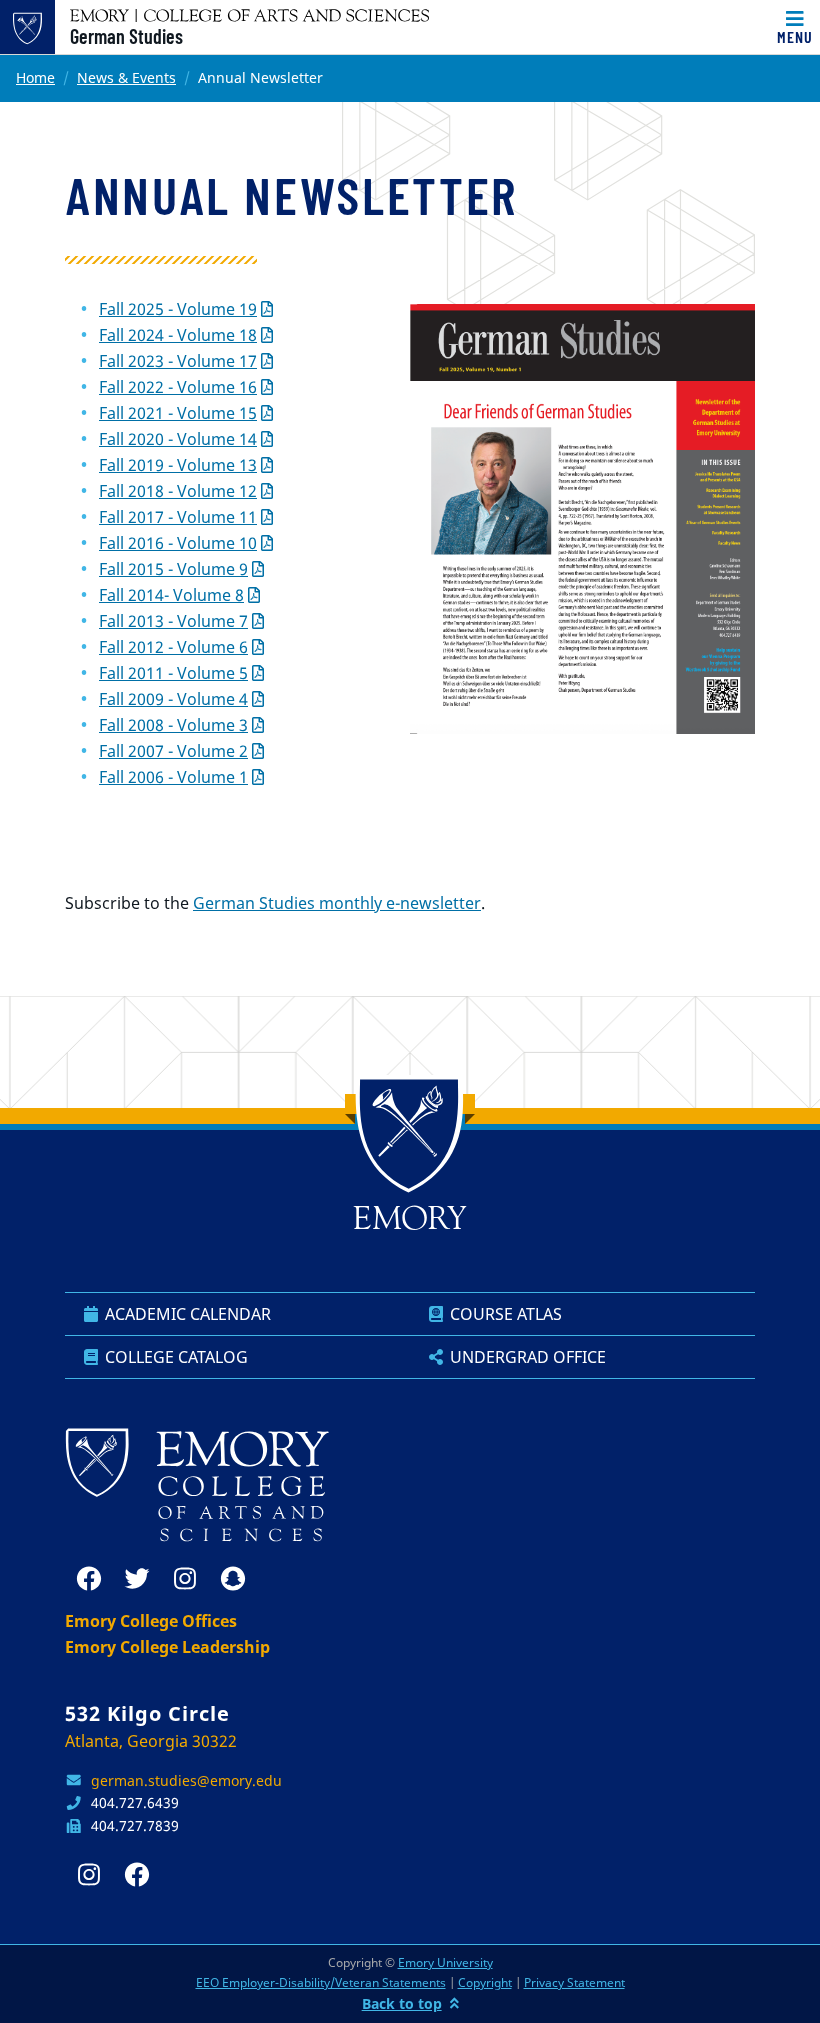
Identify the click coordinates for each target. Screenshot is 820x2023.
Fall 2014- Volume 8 (171, 595)
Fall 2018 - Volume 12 (178, 491)
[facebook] (89, 1579)
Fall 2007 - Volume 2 (173, 751)
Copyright (485, 1982)
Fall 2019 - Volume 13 (178, 465)
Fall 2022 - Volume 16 (178, 387)
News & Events (126, 77)
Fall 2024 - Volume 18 (178, 335)
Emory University (445, 1962)
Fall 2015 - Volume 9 (173, 569)
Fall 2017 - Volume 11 (178, 517)
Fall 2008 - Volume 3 (173, 725)
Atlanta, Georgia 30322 (151, 1741)
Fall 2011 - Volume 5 (173, 673)
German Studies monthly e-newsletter (337, 903)
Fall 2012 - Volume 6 (173, 647)
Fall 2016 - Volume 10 (178, 543)
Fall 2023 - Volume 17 (178, 361)
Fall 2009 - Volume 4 (173, 699)
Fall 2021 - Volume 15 (178, 413)
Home (35, 77)
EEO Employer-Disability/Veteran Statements (321, 1982)
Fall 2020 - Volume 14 (178, 439)
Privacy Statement (574, 1982)
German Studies (126, 36)
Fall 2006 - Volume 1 (173, 777)
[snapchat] (233, 1579)
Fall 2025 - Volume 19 (178, 309)
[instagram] (185, 1579)
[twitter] (137, 1579)
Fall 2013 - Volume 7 (173, 621)
